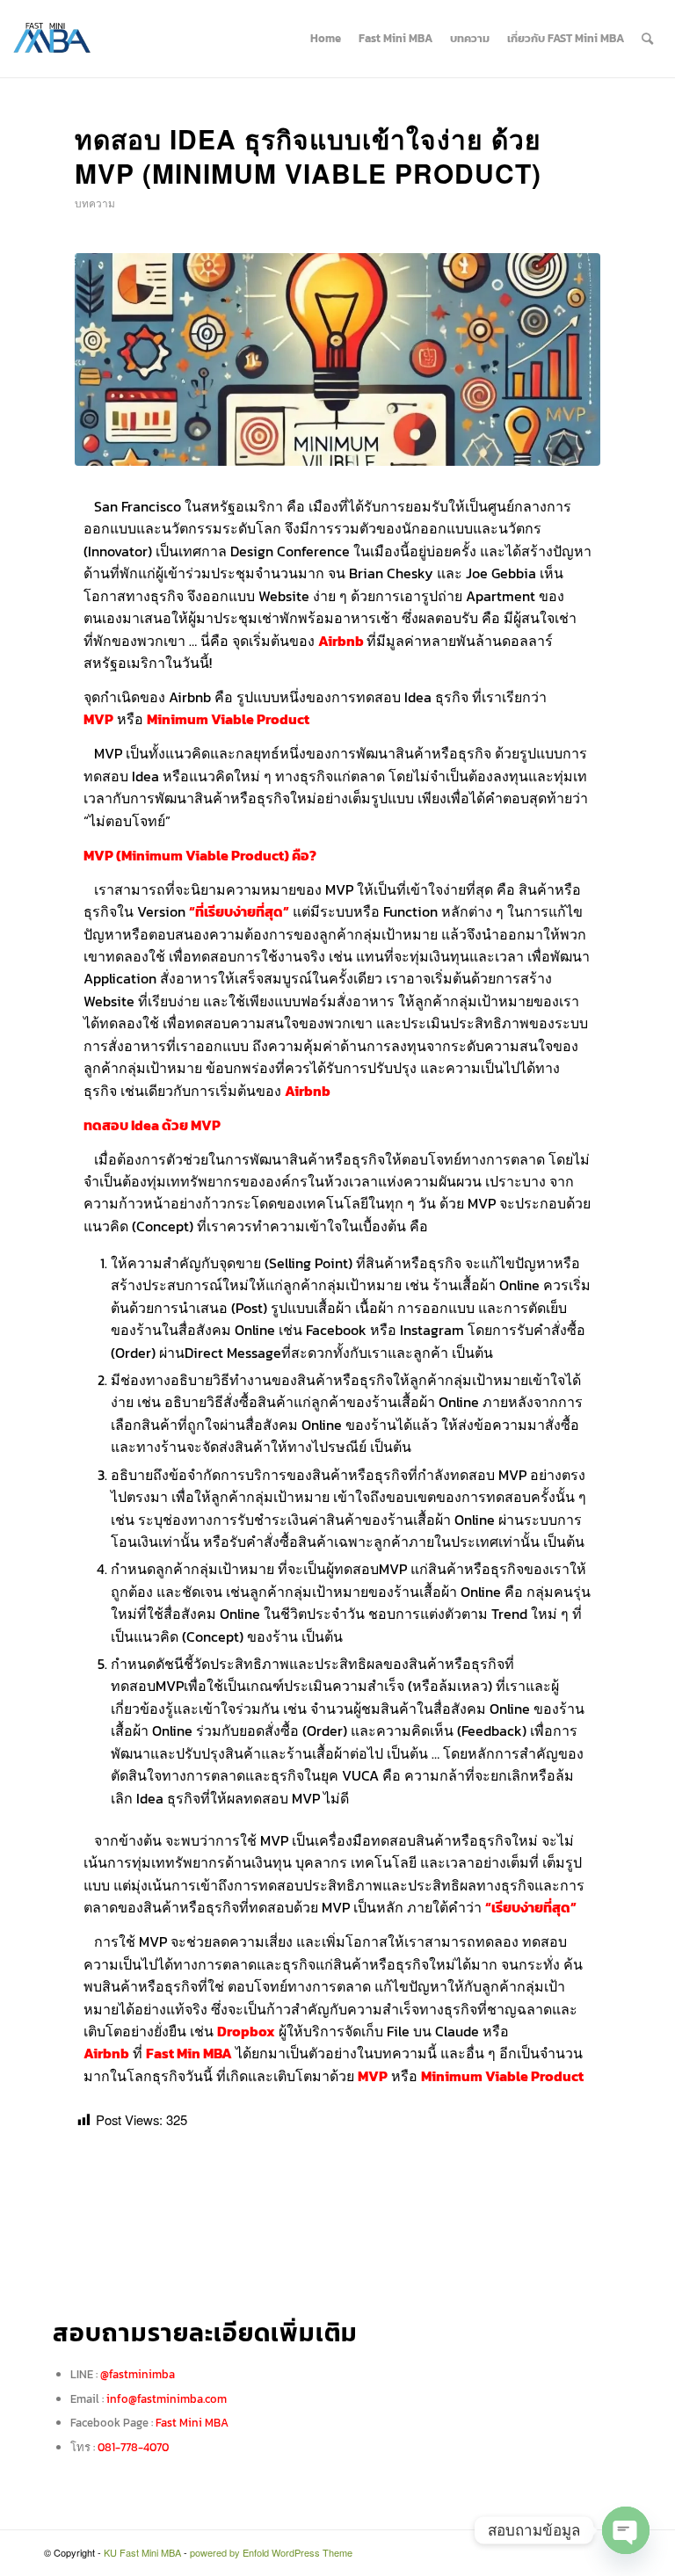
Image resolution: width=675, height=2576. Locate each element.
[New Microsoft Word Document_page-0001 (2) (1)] (337, 359)
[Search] (647, 39)
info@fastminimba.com (167, 2399)
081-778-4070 (133, 2447)
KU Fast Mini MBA (142, 2552)
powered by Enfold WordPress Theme (271, 2552)
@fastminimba (138, 2374)
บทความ (95, 203)
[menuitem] (326, 39)
